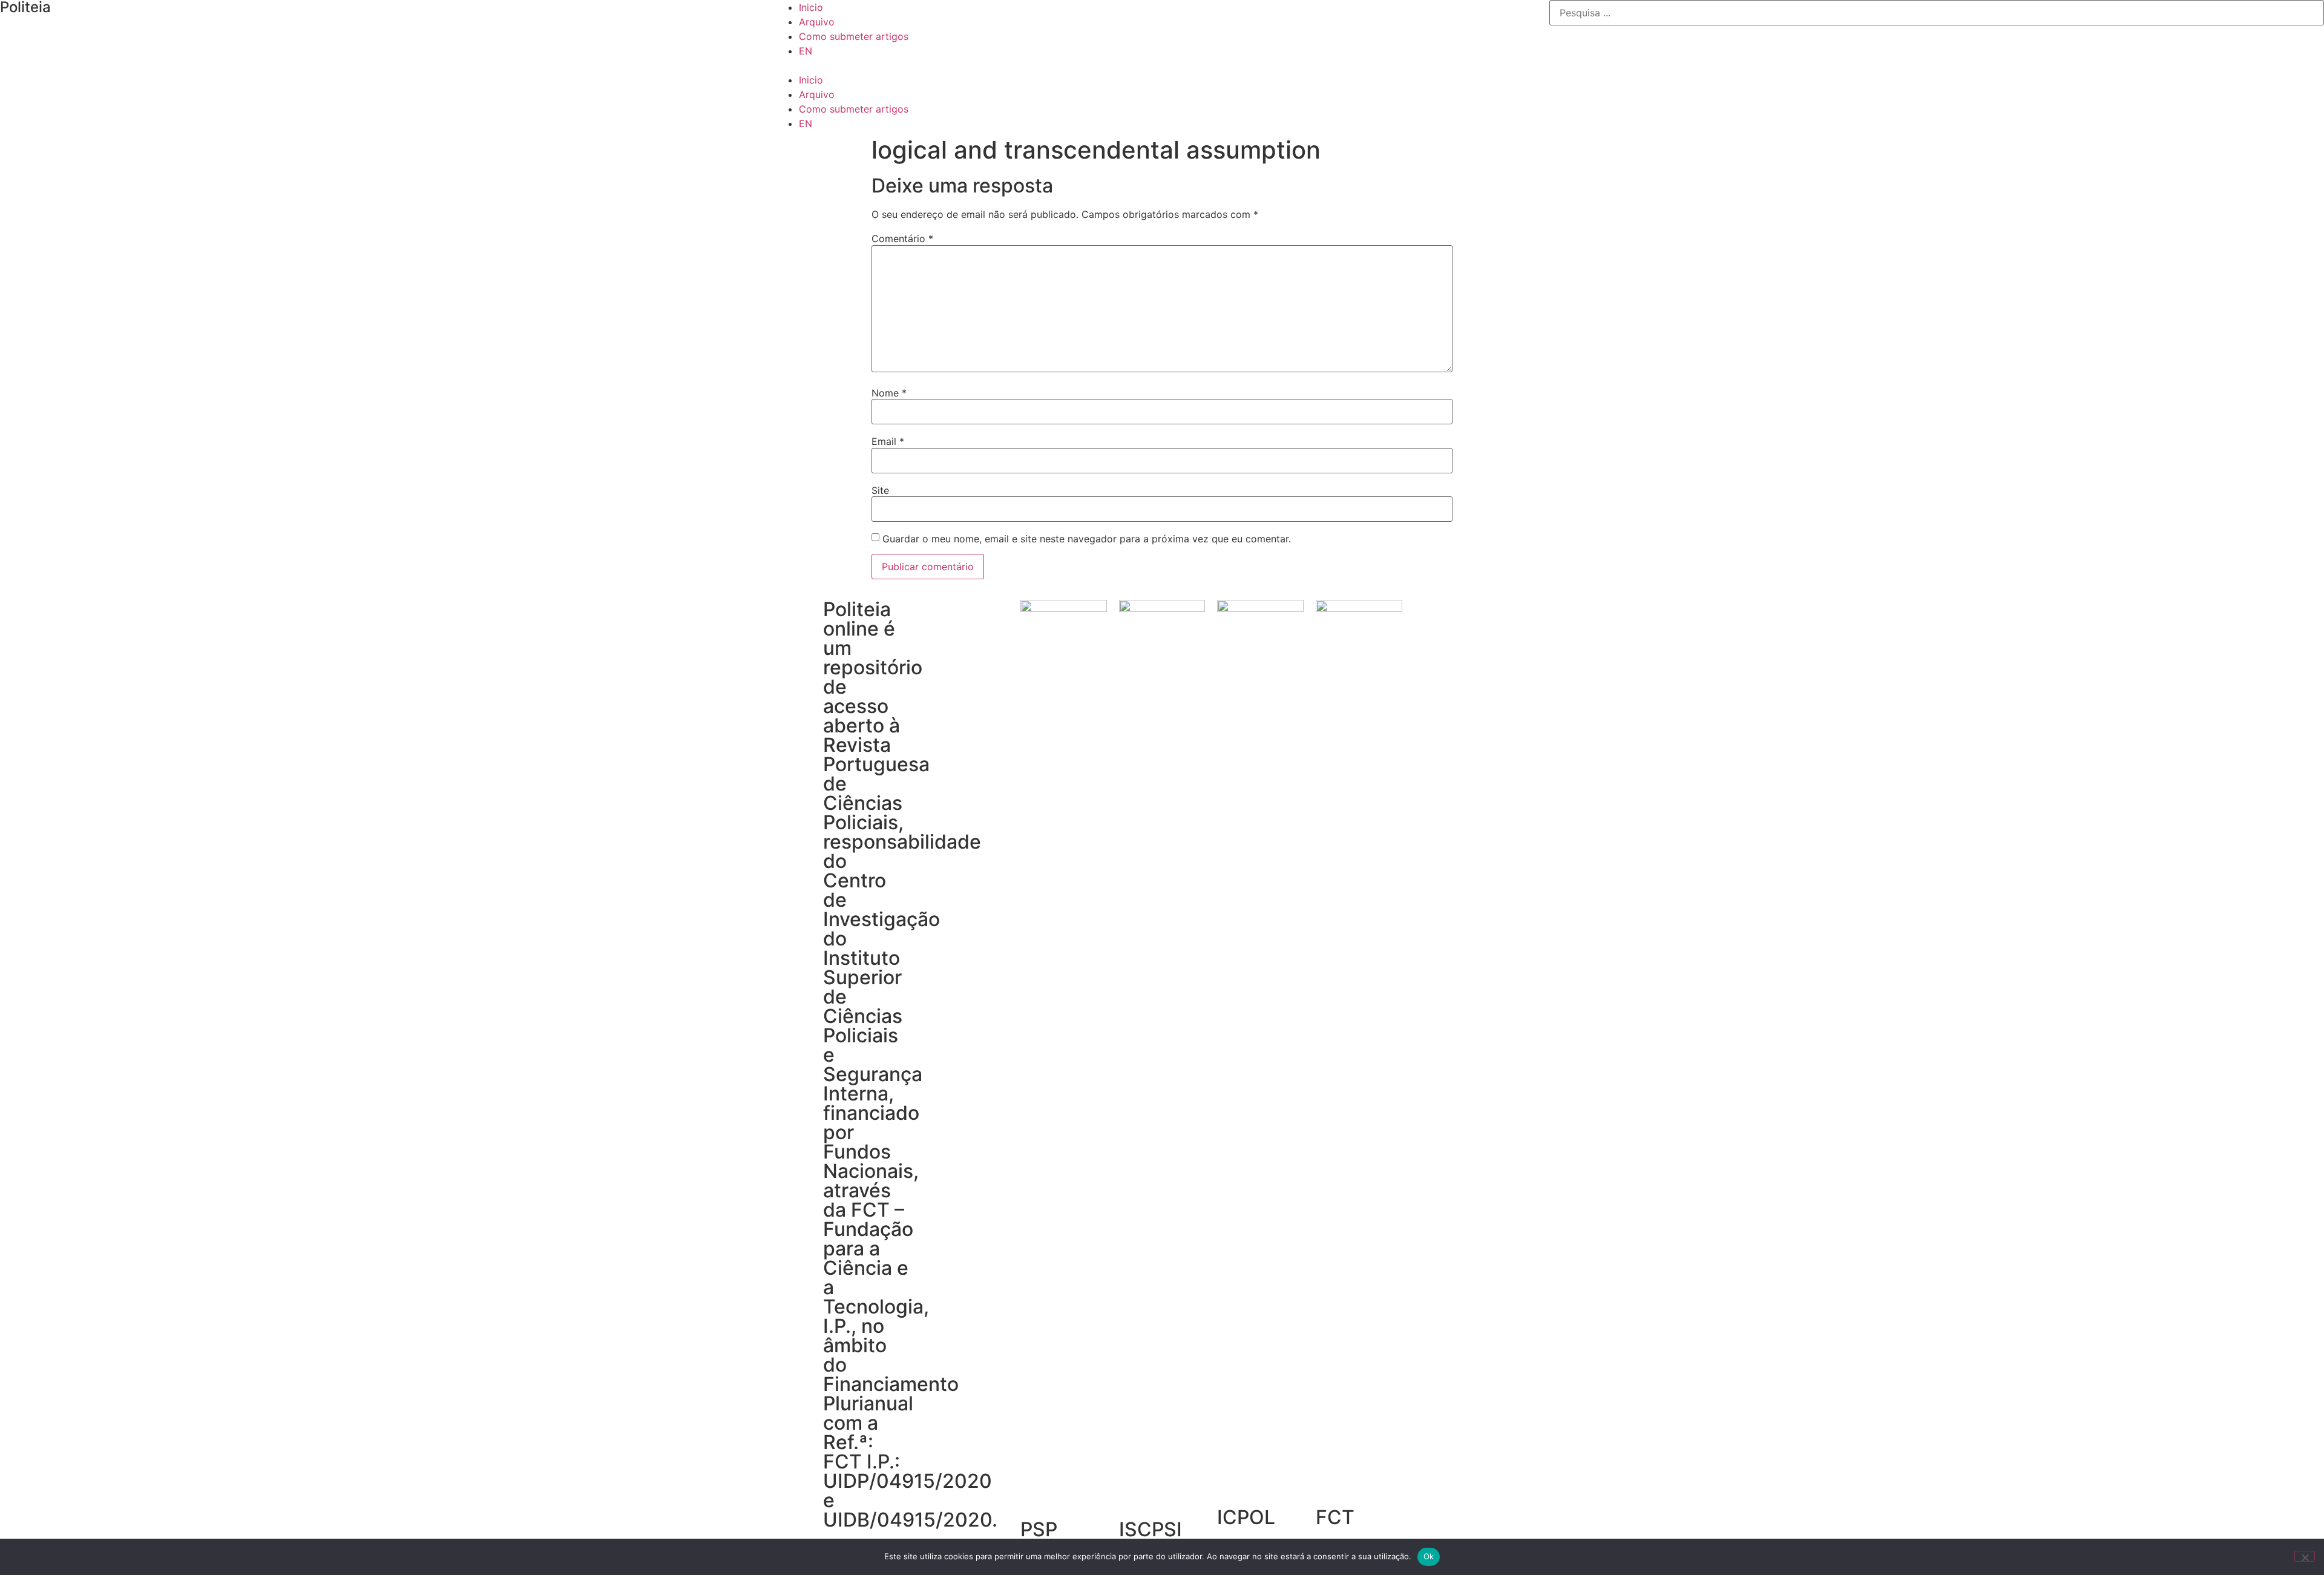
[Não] (2305, 1556)
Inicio (811, 7)
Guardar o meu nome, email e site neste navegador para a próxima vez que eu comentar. (1087, 539)
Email (888, 441)
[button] (1162, 65)
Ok (1429, 1556)
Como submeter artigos (854, 36)
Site (880, 490)
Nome (889, 393)
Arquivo (817, 22)
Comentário (902, 238)
